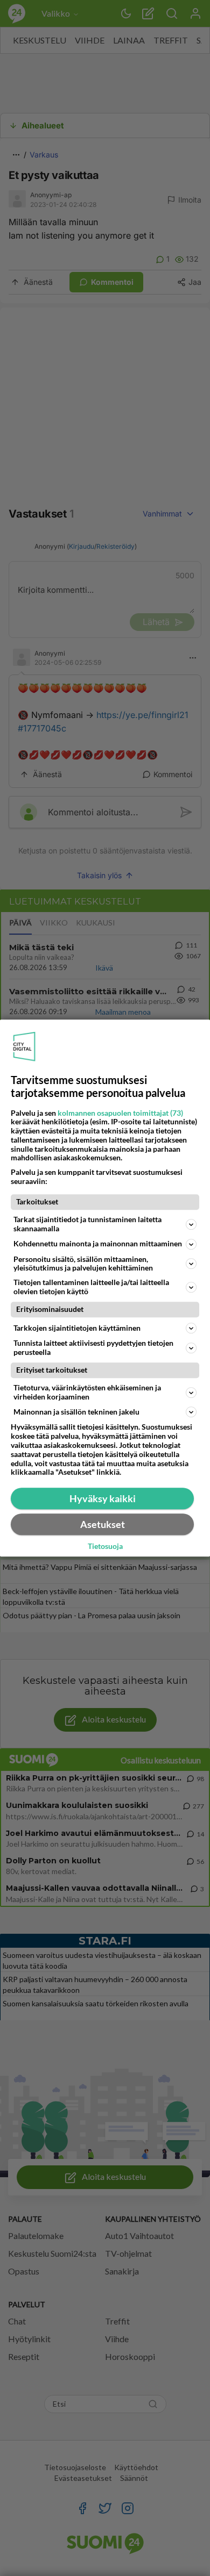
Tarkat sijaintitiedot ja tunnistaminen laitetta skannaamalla (87, 1224)
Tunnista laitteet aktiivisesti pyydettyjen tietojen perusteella (93, 1347)
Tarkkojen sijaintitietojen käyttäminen (77, 1328)
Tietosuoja (105, 1547)
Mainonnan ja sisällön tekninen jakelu (76, 1412)
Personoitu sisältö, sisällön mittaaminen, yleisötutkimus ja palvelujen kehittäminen (83, 1264)
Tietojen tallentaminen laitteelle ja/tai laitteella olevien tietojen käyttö (91, 1287)
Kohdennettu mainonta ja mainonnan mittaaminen (98, 1243)
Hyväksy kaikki (103, 1498)
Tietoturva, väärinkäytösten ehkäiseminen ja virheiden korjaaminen (87, 1392)
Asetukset (103, 1524)
